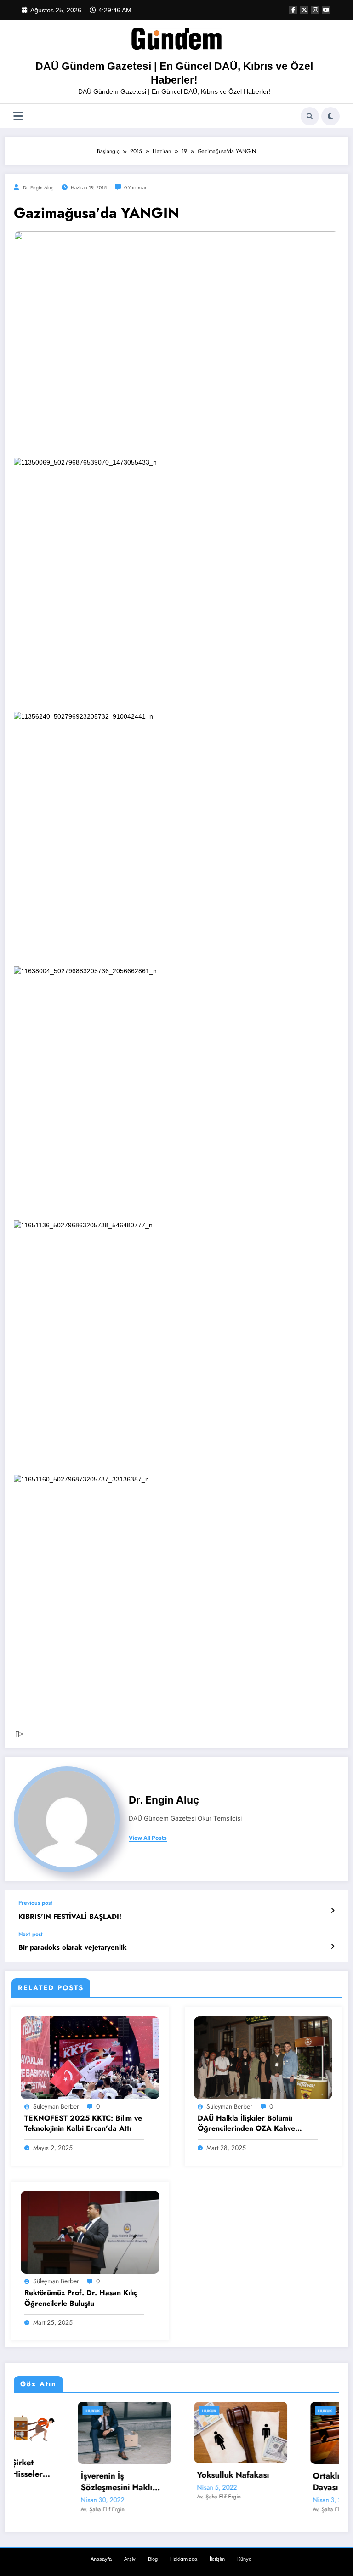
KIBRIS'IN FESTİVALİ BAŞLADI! (70, 1917)
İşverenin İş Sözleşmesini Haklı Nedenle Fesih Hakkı (56, 2482)
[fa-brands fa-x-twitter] (304, 10)
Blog (153, 2559)
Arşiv (130, 2559)
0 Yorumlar (135, 188)
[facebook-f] (293, 10)
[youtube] (326, 10)
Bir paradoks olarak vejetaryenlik (73, 1948)
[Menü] (18, 116)
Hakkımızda (184, 2559)
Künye (244, 2559)
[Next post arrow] (333, 1946)
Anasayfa (101, 2559)
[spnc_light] (330, 116)
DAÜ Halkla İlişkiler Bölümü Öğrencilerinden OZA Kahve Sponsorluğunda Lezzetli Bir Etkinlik (246, 2124)
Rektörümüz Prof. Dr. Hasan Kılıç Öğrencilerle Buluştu (81, 2298)
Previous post (35, 1903)
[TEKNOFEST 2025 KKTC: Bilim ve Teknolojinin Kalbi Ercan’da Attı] (90, 2057)
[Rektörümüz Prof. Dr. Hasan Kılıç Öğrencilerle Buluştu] (90, 2232)
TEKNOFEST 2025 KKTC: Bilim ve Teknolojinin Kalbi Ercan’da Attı (83, 2123)
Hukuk (29, 2411)
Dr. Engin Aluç (38, 188)
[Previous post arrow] (333, 1911)
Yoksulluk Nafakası (169, 2475)
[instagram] (315, 10)
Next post (31, 1934)
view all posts (148, 1838)
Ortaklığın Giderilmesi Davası (292, 2482)
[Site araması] (310, 116)
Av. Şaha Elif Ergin (38, 2509)
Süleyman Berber (56, 2106)
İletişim (217, 2559)
